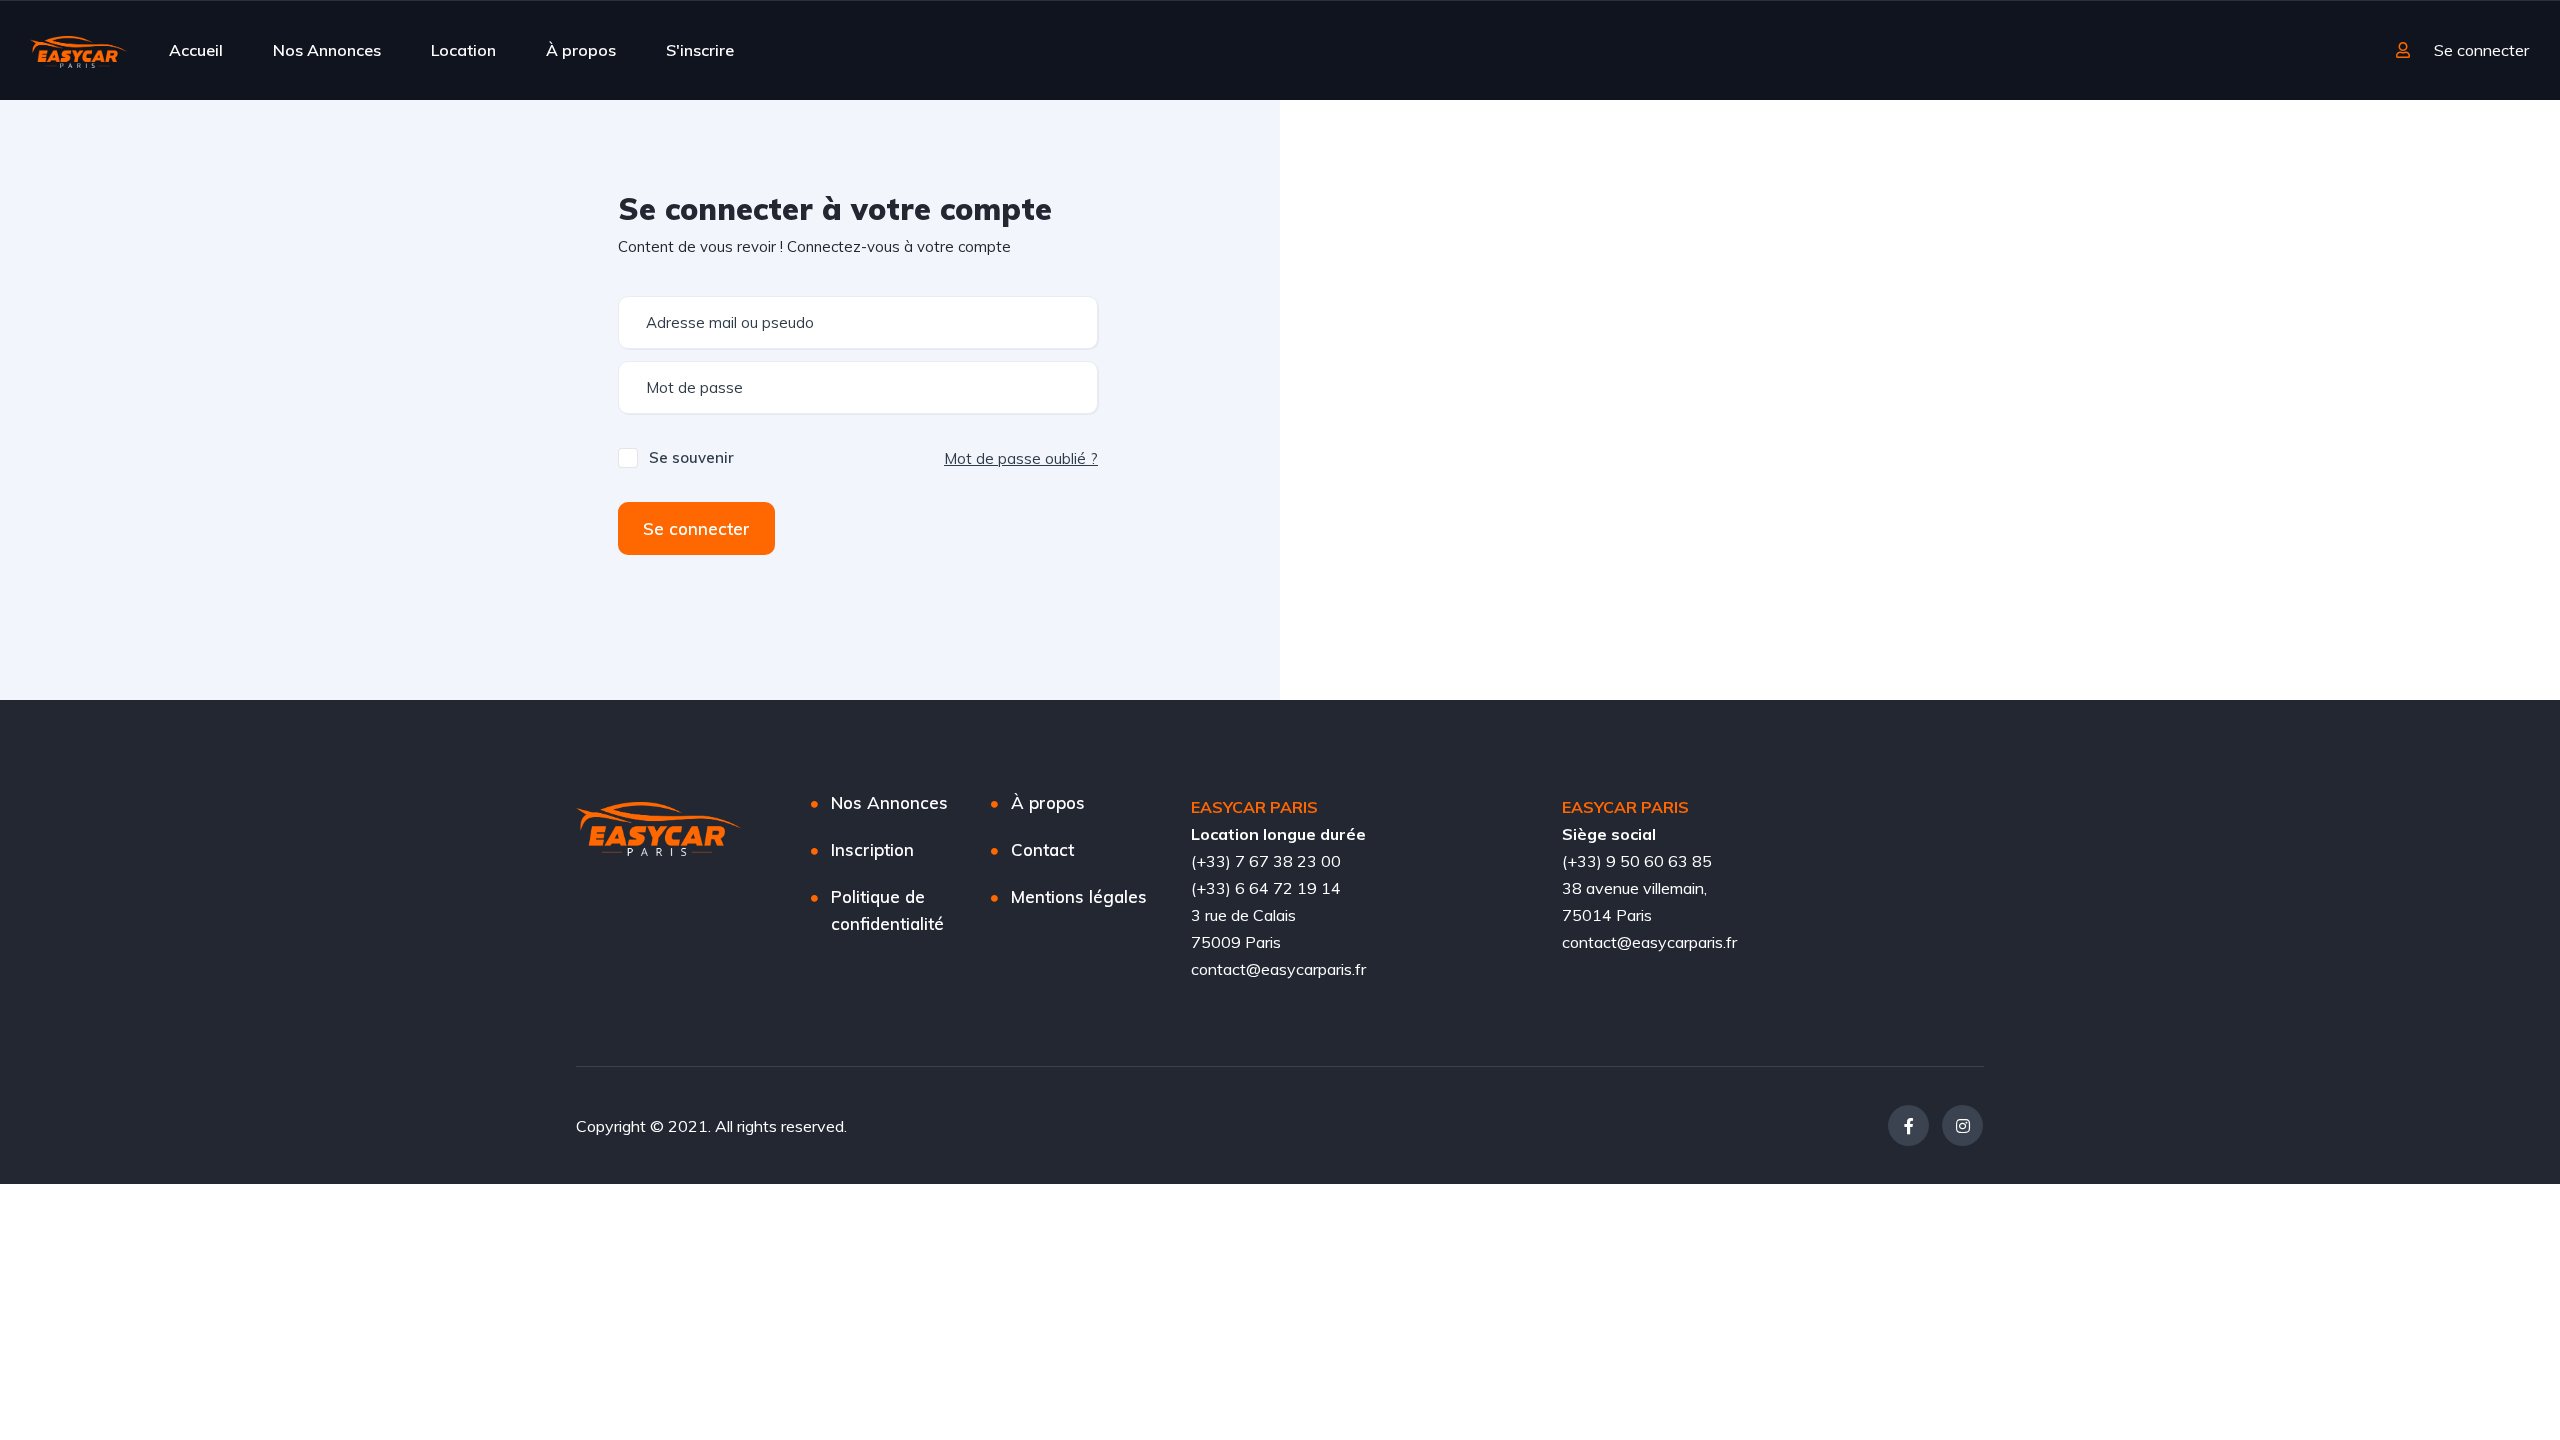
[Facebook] (1908, 1125)
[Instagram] (1962, 1125)
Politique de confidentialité (887, 910)
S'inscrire (700, 50)
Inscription (872, 849)
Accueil (196, 50)
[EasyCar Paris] (78, 50)
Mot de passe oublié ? (1021, 458)
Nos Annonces (327, 50)
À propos (581, 50)
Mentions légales (1079, 896)
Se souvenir (691, 457)
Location (463, 50)
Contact (1042, 849)
